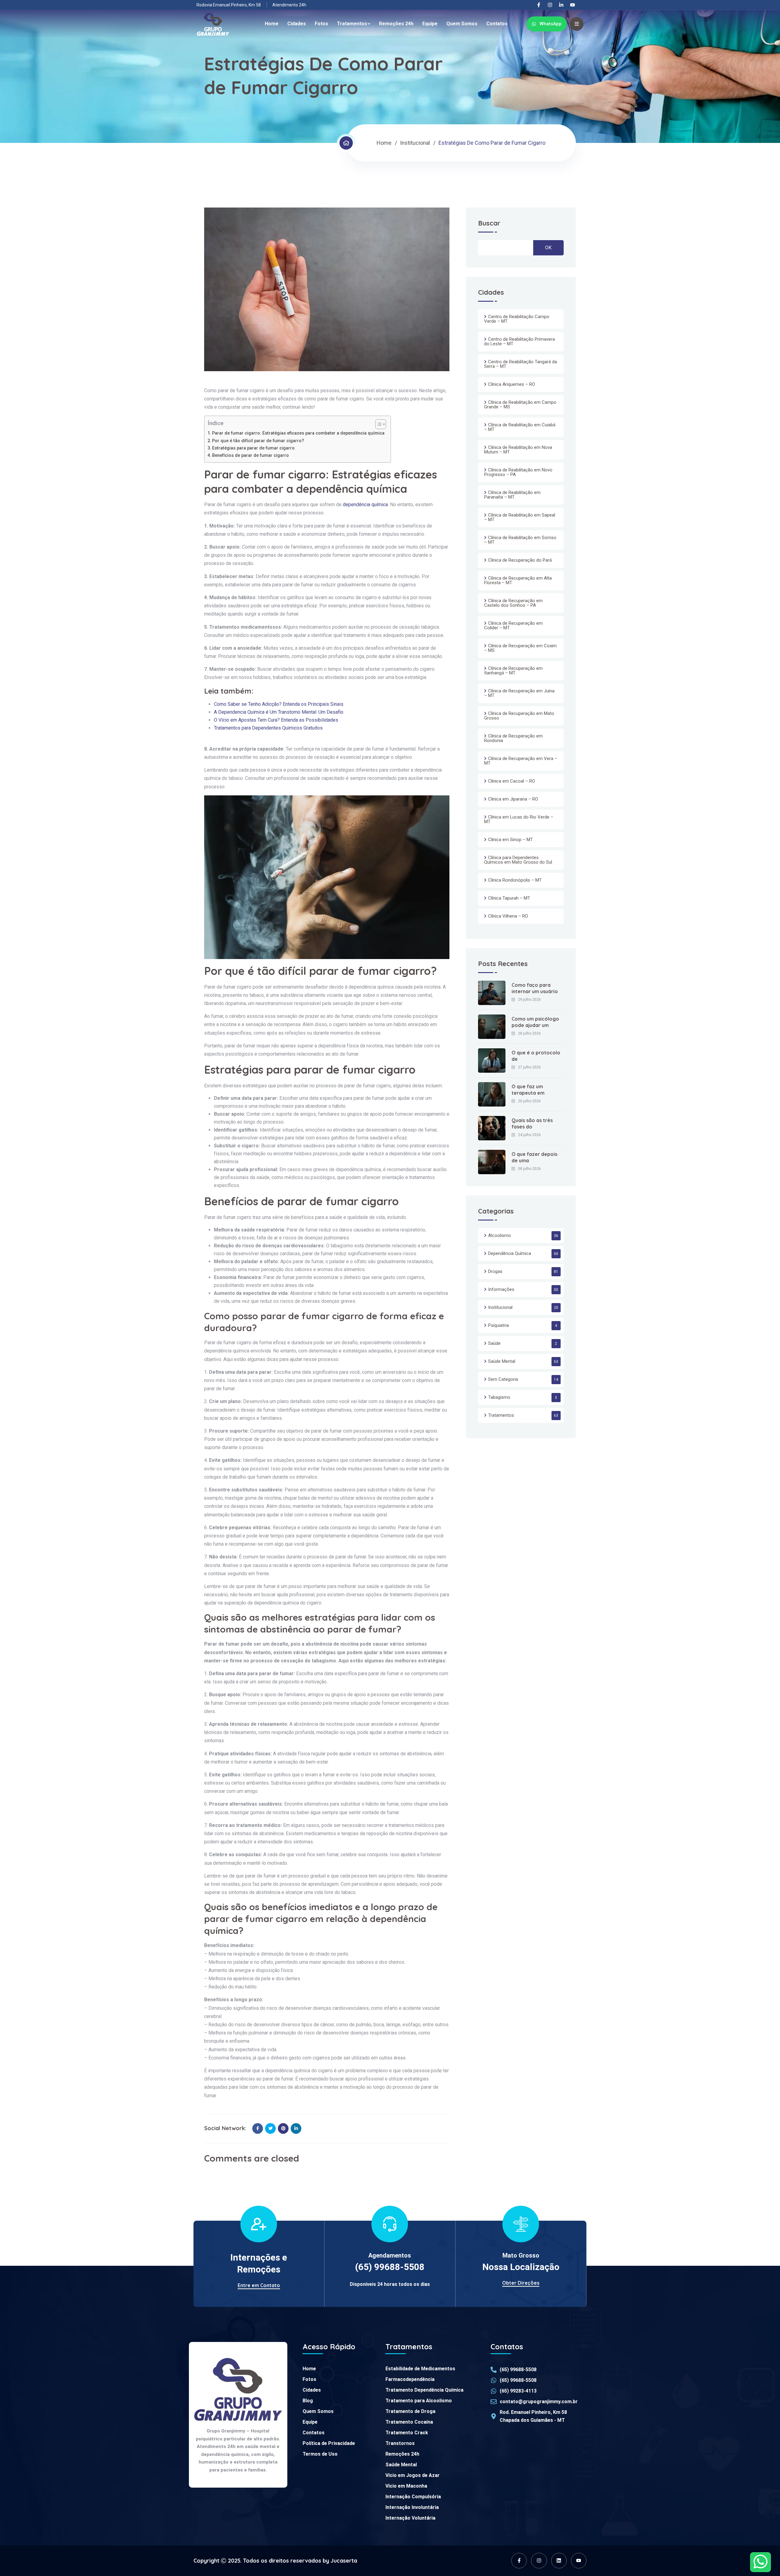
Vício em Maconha (406, 2486)
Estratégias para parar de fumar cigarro (253, 448)
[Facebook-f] (539, 5)
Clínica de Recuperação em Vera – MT (521, 761)
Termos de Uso (320, 2454)
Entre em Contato (259, 2285)
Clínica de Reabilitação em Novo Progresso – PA (518, 472)
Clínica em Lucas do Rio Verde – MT (519, 819)
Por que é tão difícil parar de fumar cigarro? (258, 441)
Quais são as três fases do (532, 1123)
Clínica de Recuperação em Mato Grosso (519, 716)
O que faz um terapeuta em (528, 1090)
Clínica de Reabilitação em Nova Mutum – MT (518, 450)
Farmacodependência (410, 2379)
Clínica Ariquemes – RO (512, 384)
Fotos (321, 24)
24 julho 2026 (529, 1135)
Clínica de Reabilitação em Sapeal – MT (520, 517)
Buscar (489, 224)
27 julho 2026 (529, 1067)
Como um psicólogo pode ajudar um (535, 1022)
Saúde (494, 1343)
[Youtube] (573, 5)
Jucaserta (344, 2561)
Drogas (495, 1271)
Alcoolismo (500, 1235)
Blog (308, 2401)
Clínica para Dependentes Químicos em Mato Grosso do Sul (518, 860)
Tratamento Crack (407, 2433)
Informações (501, 1289)
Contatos (497, 24)
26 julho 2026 (529, 1101)
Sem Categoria (503, 1379)
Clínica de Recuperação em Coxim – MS (520, 648)
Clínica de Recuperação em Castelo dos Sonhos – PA (513, 603)
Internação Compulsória (413, 2497)
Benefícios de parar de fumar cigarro (250, 455)
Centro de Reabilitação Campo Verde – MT (517, 319)
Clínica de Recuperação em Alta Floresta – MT (518, 580)
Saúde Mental (502, 1361)
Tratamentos (352, 24)
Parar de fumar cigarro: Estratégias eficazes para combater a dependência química (298, 433)
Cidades (297, 24)
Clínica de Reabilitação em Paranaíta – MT (512, 495)
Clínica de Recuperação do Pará (520, 560)
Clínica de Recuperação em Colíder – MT (513, 625)
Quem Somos (462, 24)
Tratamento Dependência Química (424, 2390)
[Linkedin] (559, 2561)
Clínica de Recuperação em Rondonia (513, 738)
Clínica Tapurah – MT (509, 898)
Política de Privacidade (329, 2443)
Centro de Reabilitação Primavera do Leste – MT (519, 341)
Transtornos (400, 2443)
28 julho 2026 (529, 1033)
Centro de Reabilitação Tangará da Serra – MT (521, 364)
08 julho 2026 (529, 1169)
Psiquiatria (498, 1325)
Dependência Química (510, 1253)
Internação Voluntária (410, 2518)
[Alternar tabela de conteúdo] (378, 424)
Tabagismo (499, 1397)
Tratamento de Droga (410, 2411)
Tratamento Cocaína (409, 2422)
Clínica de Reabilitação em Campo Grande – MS (520, 405)
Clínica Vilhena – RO (508, 916)
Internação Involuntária (412, 2507)
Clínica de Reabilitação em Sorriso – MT (520, 540)
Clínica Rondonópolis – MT (515, 880)
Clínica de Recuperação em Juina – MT (519, 693)
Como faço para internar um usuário (535, 988)
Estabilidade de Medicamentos (420, 2369)
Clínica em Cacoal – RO (512, 781)
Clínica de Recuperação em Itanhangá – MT (513, 671)
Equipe (430, 24)
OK (548, 248)
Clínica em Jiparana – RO (513, 799)
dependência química (365, 505)
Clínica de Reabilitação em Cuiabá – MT (520, 427)
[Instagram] (550, 5)
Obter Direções (521, 2283)
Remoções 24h (396, 24)
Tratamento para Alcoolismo (419, 2401)
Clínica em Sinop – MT (511, 840)
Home (272, 24)
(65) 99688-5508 (390, 2267)
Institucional (415, 143)
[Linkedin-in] (561, 5)
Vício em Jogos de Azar (413, 2475)
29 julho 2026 (529, 1000)
